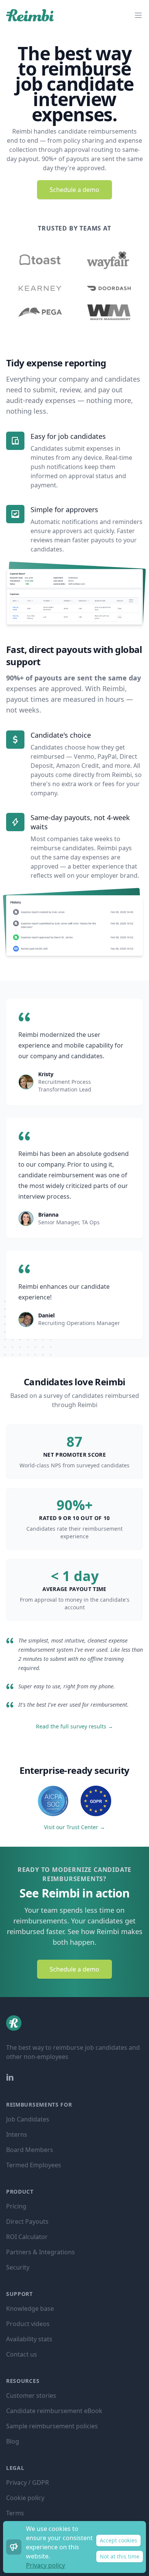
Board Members (30, 2150)
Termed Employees (34, 2165)
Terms (15, 2513)
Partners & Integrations (40, 2252)
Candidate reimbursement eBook (54, 2411)
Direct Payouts (27, 2221)
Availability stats (29, 2339)
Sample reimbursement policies (52, 2426)
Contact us (22, 2354)
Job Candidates (28, 2119)
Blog (13, 2441)
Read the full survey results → (74, 1726)
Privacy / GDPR (28, 2483)
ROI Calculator (27, 2237)
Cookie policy (25, 2498)
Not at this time (120, 2556)
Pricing (16, 2206)
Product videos (28, 2324)
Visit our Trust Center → (74, 1827)
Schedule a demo (74, 190)
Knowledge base (30, 2308)
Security (18, 2267)
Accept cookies (118, 2540)
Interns (17, 2134)
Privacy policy (45, 2565)
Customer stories (31, 2395)
